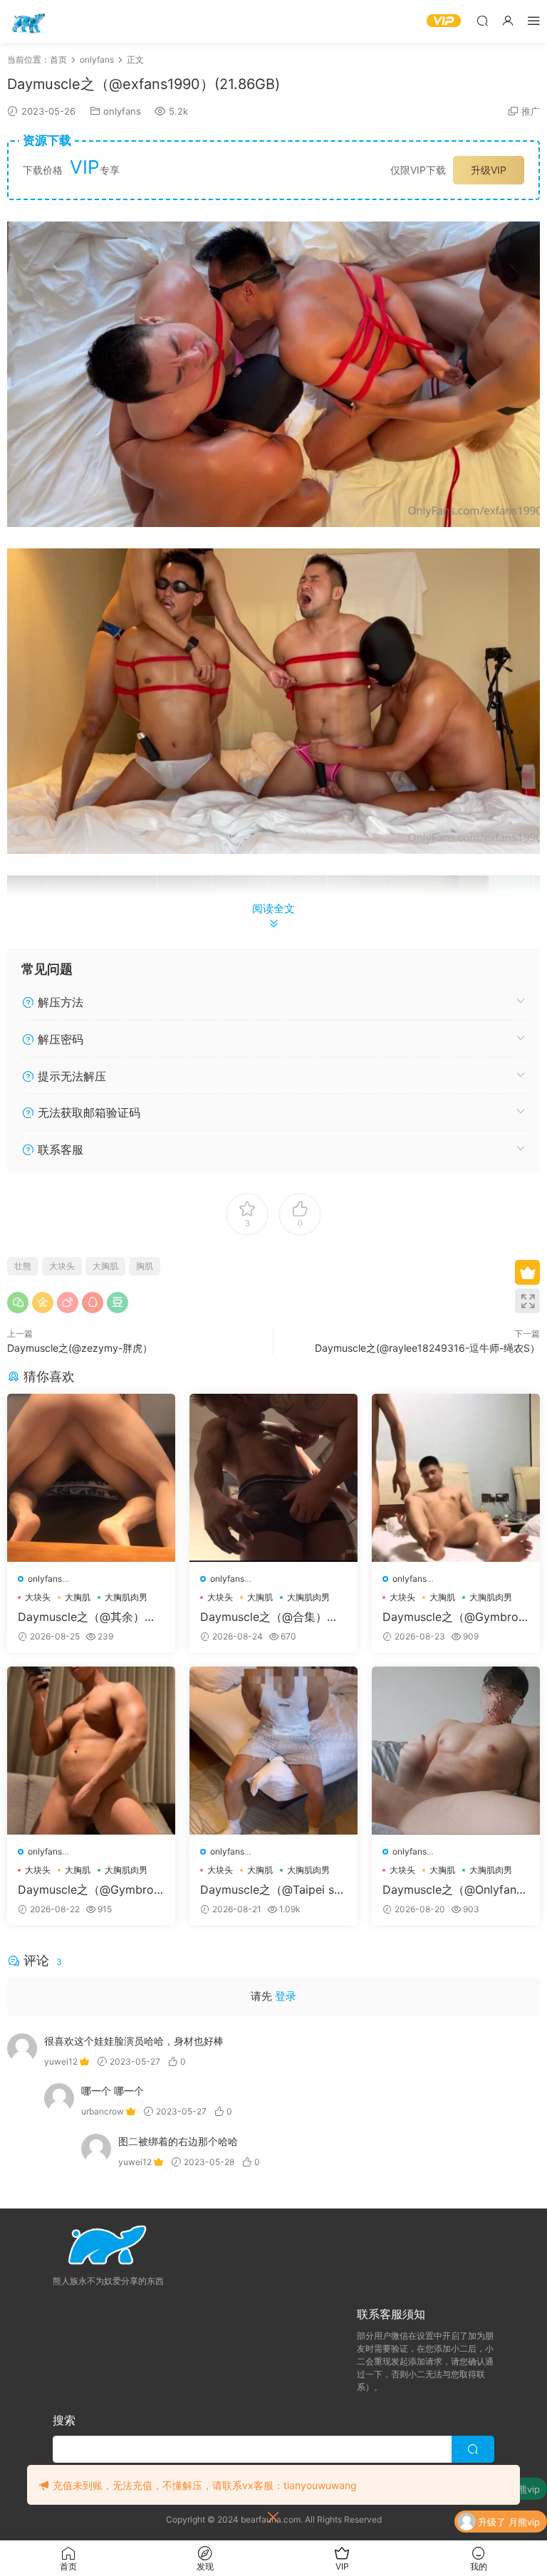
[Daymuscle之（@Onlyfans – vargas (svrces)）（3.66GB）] (456, 1751)
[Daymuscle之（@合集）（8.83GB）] (273, 1478)
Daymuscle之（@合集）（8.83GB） (264, 1617)
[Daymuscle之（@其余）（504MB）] (91, 1478)
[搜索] (482, 20)
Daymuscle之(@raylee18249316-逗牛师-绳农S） (427, 1348)
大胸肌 (105, 1266)
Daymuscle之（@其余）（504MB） (90, 1617)
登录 (286, 1996)
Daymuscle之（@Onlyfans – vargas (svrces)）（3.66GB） (452, 1889)
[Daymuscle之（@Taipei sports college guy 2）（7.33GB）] (273, 1751)
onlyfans (122, 111)
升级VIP (489, 170)
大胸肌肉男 (126, 1597)
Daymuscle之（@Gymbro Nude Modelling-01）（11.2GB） (90, 1889)
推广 (531, 111)
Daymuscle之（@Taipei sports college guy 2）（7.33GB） (272, 1889)
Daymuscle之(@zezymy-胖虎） (80, 1348)
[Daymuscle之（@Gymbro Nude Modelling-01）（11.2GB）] (91, 1751)
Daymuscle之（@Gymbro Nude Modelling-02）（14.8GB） (453, 1617)
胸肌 (145, 1266)
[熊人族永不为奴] (28, 21)
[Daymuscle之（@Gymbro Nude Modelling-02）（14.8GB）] (456, 1478)
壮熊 (23, 1266)
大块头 (62, 1266)
